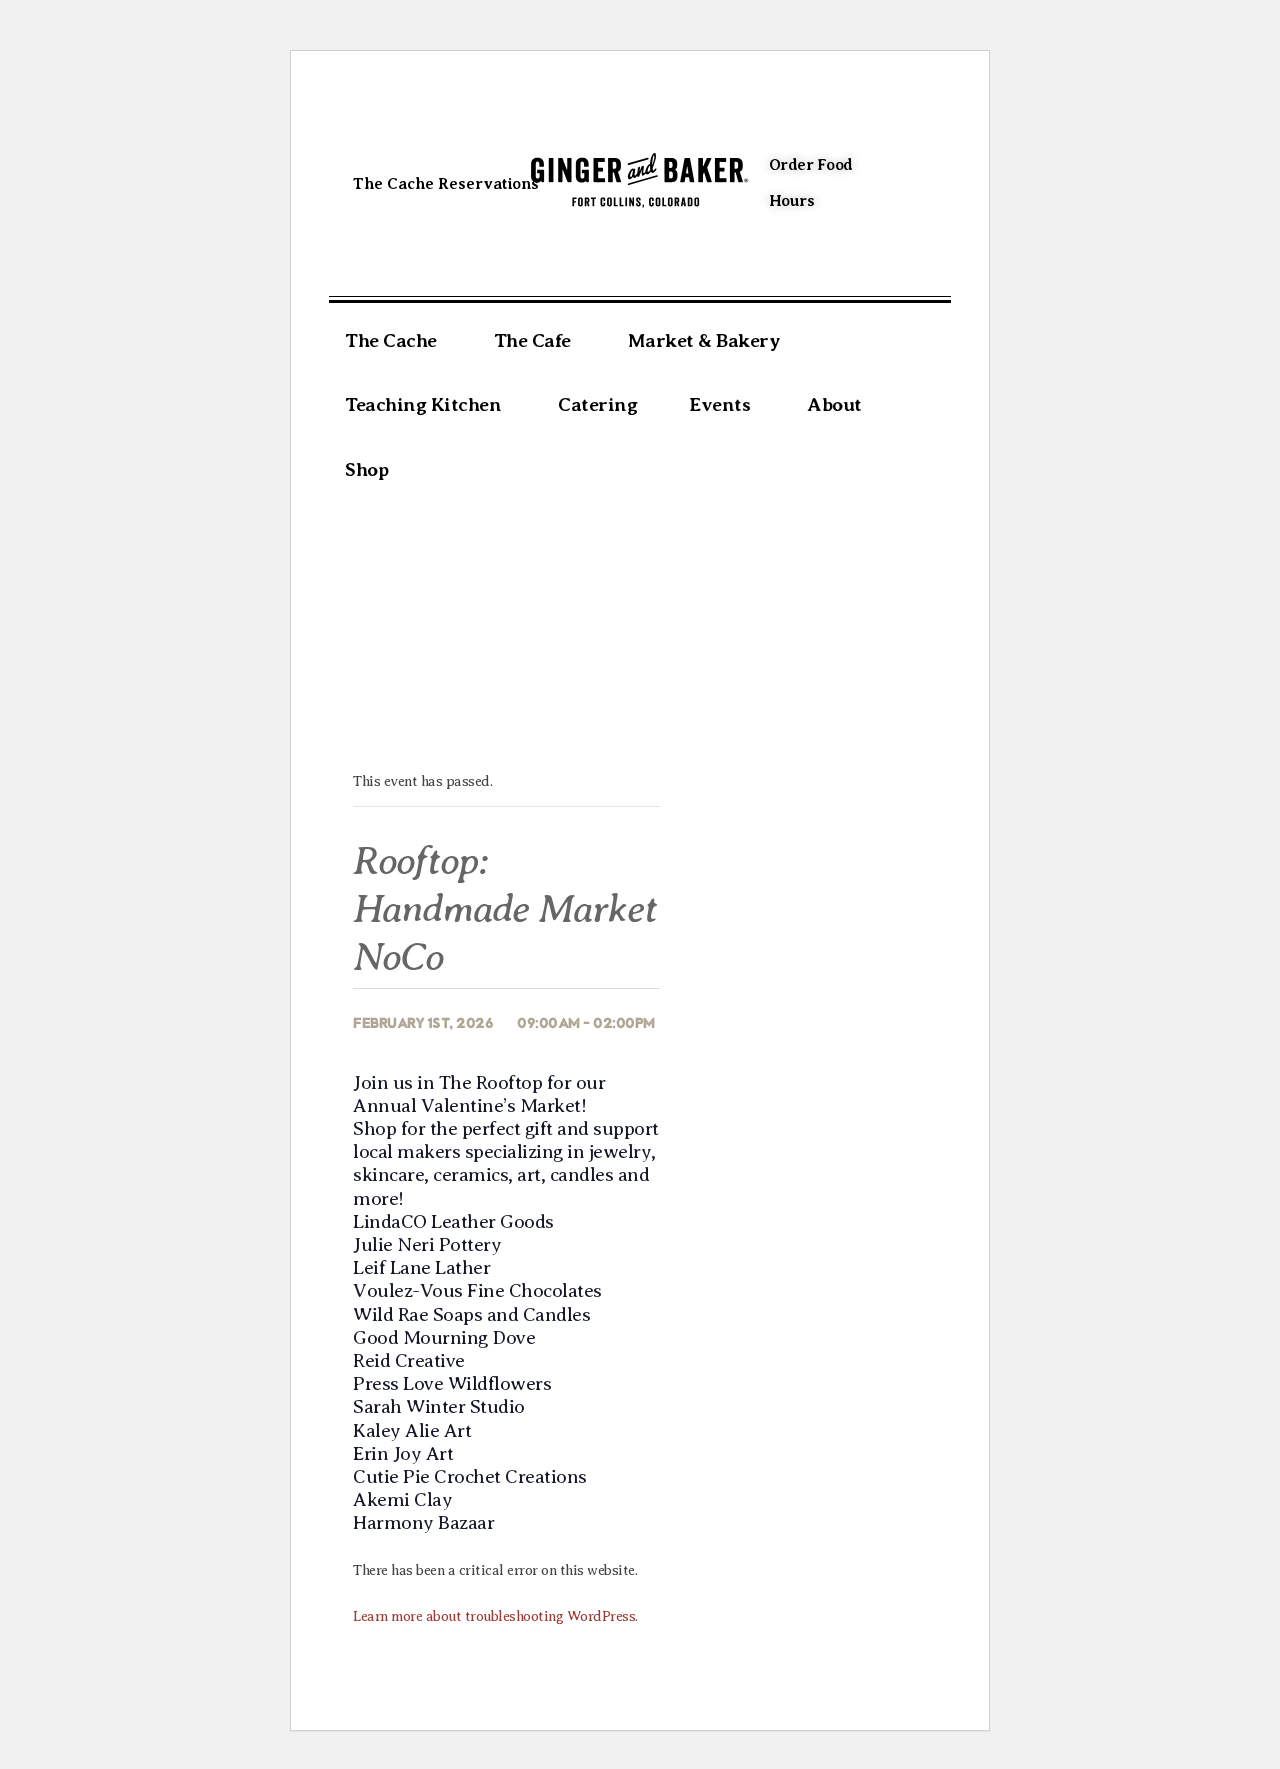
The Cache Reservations (446, 184)
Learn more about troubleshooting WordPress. (495, 1616)
